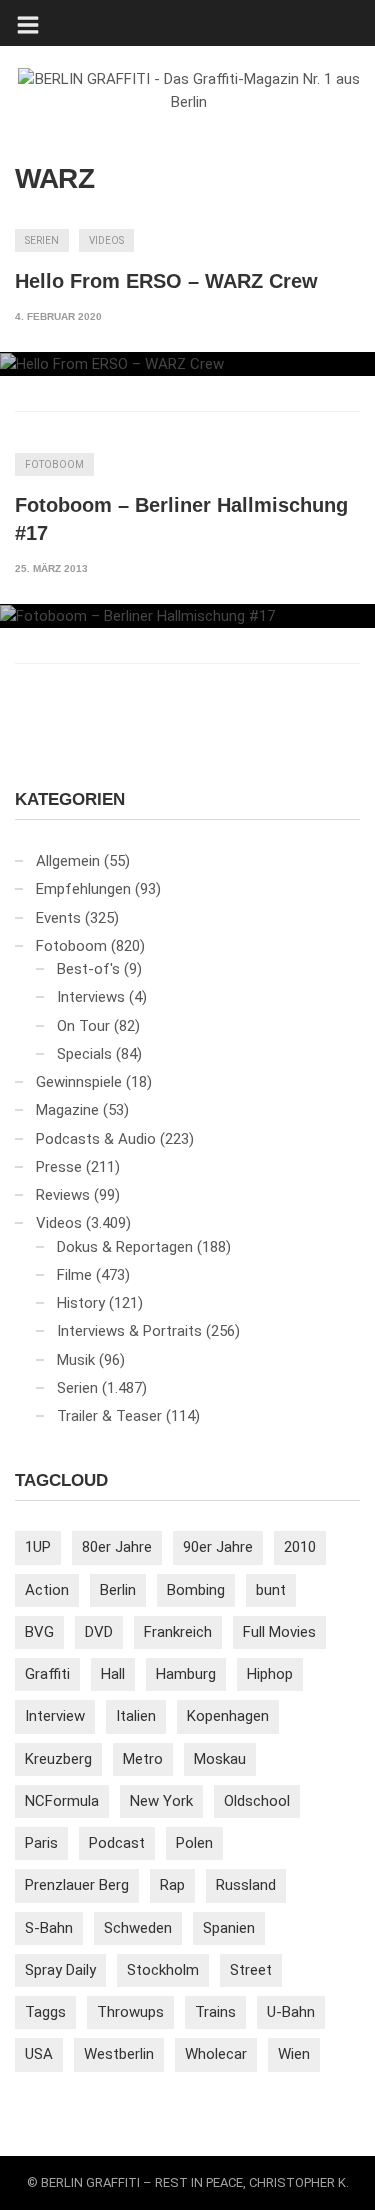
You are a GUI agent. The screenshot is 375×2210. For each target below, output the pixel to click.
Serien (42, 240)
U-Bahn (291, 2012)
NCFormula (62, 1801)
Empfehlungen (83, 889)
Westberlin (119, 2054)
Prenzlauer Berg (77, 1885)
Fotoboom (54, 464)
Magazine (67, 1110)
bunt (271, 1590)
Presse (59, 1167)
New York (161, 1801)
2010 (300, 1547)
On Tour (83, 1026)
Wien (294, 2054)
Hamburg (186, 1674)
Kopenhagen (228, 1716)
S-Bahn (49, 1928)
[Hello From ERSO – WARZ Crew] (187, 364)
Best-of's (88, 969)
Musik (76, 1360)
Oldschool (257, 1801)
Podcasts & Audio (96, 1139)
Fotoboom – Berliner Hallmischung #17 (181, 519)
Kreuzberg (58, 1759)
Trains (215, 2012)
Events (58, 918)
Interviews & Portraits (129, 1331)
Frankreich (178, 1632)
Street (251, 1970)
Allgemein (68, 861)
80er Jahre (117, 1547)
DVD (99, 1632)
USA (39, 2054)
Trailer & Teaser (109, 1416)
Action (47, 1590)
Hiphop (270, 1674)
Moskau (220, 1759)
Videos (106, 240)
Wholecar (216, 2054)
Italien (136, 1716)
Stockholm (163, 1970)
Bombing (196, 1590)
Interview (55, 1716)
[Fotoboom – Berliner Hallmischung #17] (187, 616)
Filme (74, 1275)
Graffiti (47, 1674)
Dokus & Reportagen (125, 1247)
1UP (38, 1547)
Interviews (91, 997)
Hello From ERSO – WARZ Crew (166, 281)
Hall (113, 1674)
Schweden (138, 1928)
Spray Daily (60, 1970)
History (81, 1303)
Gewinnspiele (79, 1082)
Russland (246, 1885)
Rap (172, 1885)
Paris (41, 1843)
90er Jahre (218, 1547)
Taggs (45, 2012)
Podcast (117, 1843)
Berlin (118, 1590)
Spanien (229, 1928)
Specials (84, 1054)
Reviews (63, 1195)
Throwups (130, 2012)
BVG (39, 1632)
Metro (143, 1759)
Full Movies (279, 1632)
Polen (194, 1843)
